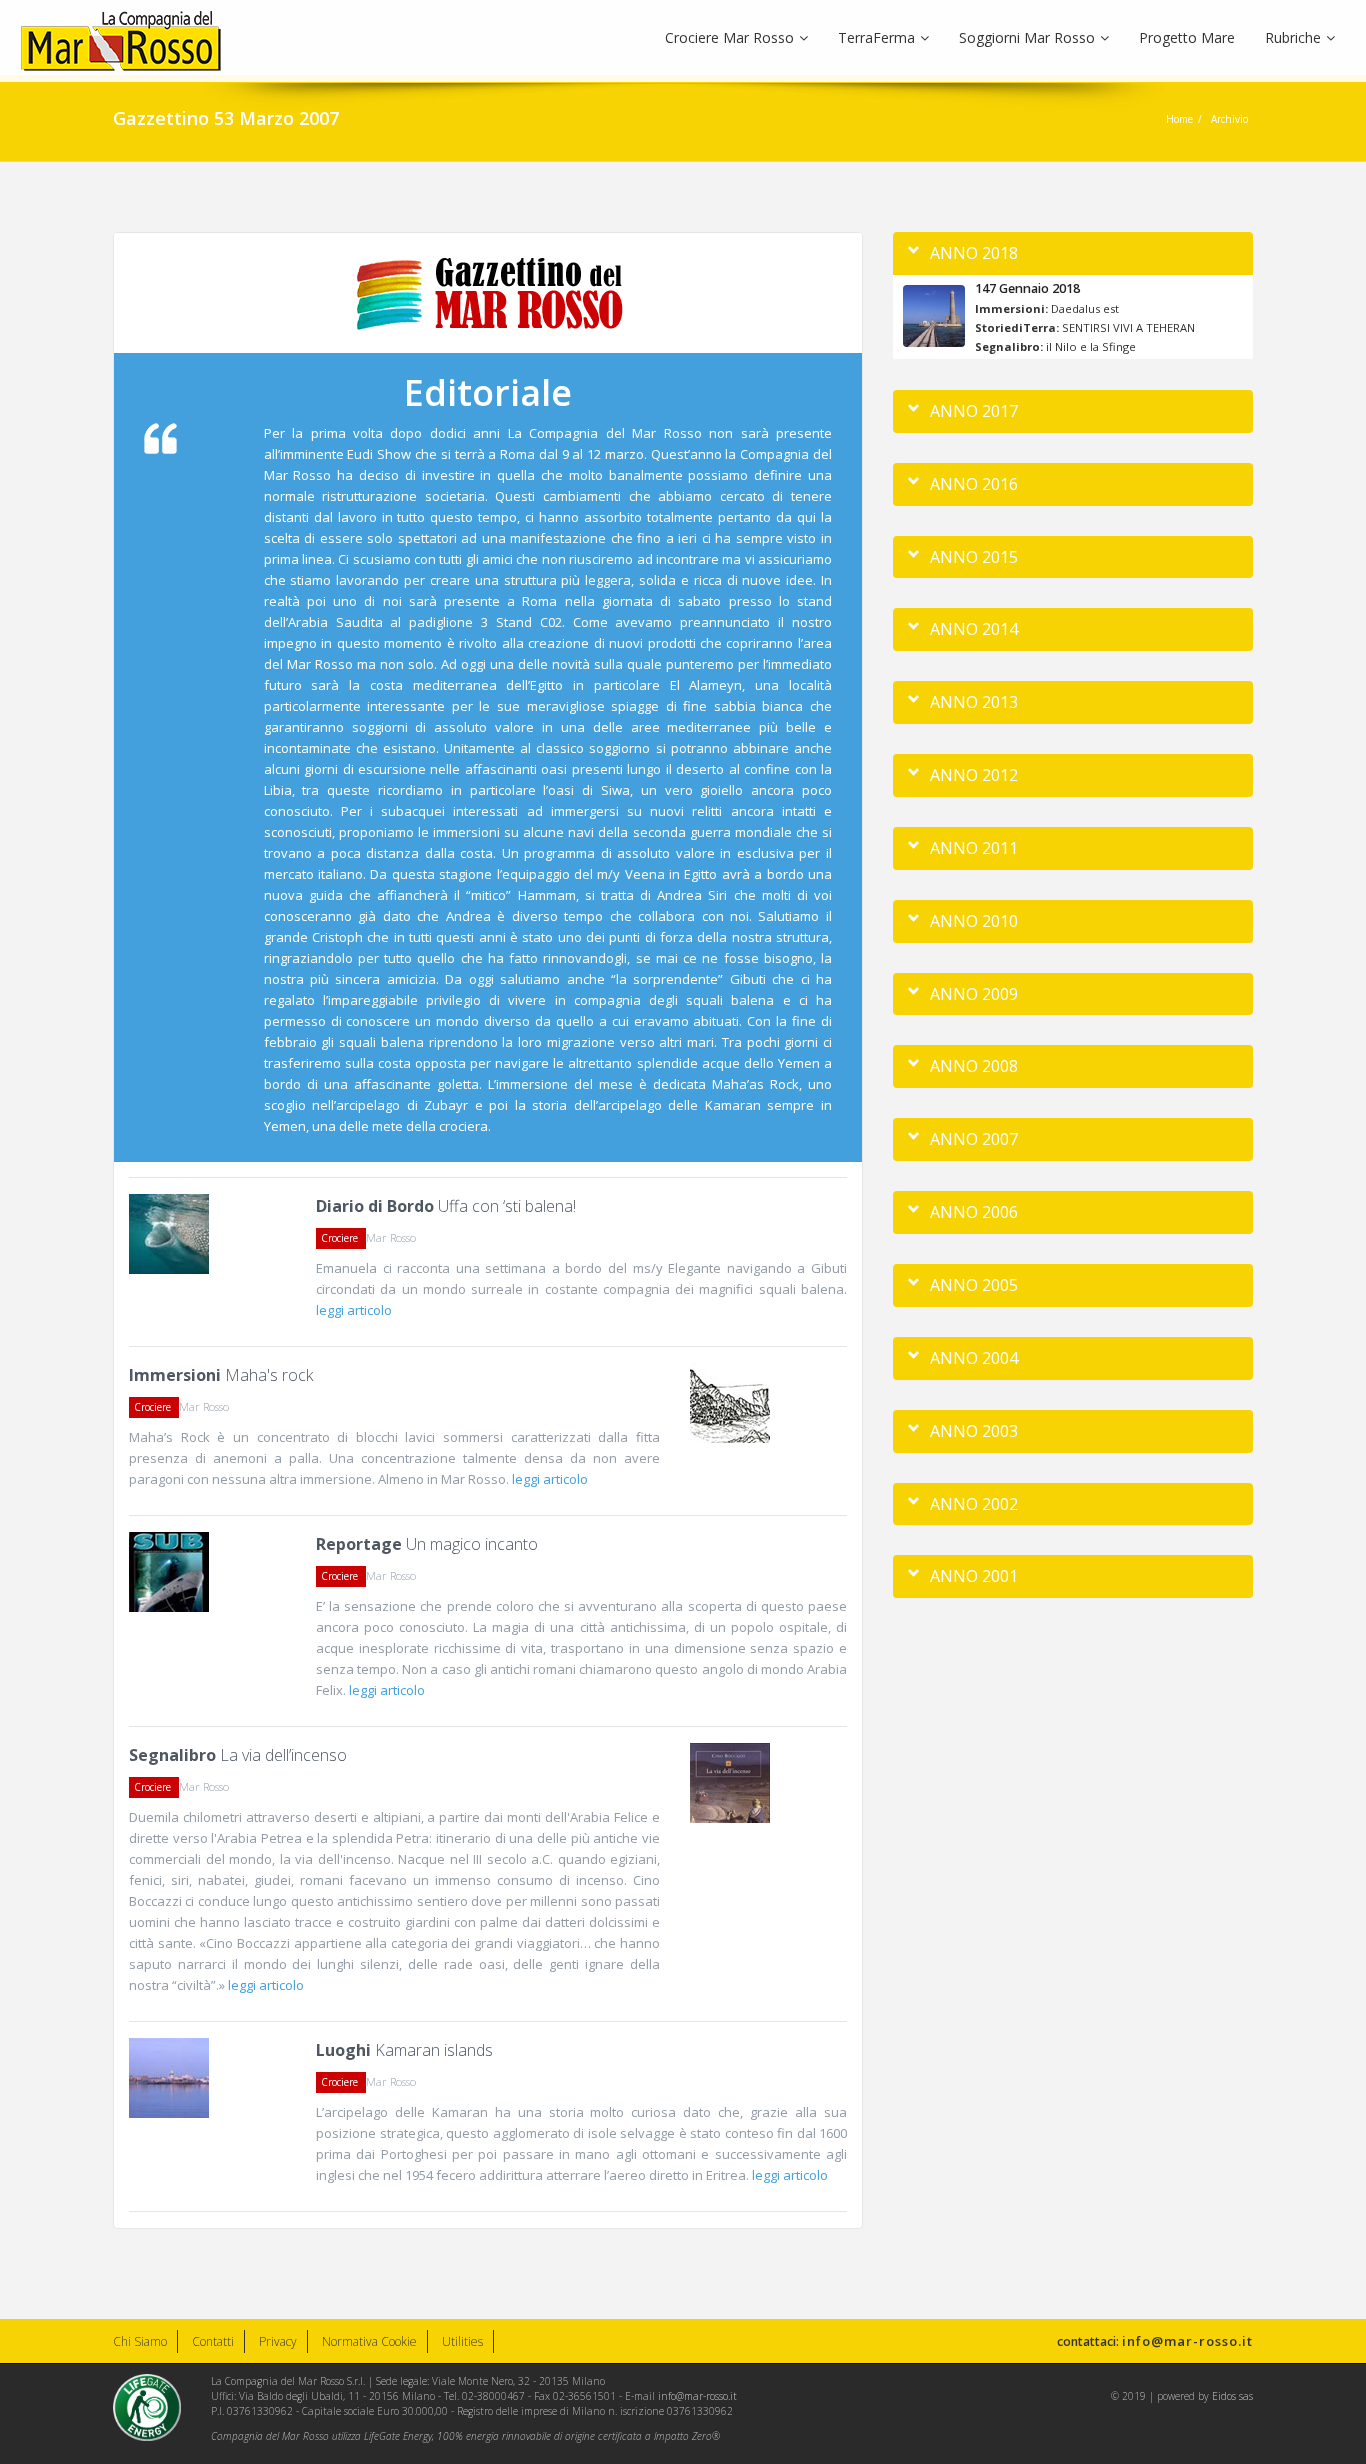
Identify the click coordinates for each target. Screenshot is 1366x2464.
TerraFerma (876, 37)
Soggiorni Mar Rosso (1027, 37)
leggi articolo (354, 1310)
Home (1179, 119)
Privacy (278, 2341)
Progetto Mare (1187, 37)
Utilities (462, 2341)
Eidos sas (1232, 2396)
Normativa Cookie (369, 2341)
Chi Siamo (140, 2341)
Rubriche (1293, 37)
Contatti (213, 2341)
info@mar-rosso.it (1187, 2341)
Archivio (1229, 119)
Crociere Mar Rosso (729, 37)
